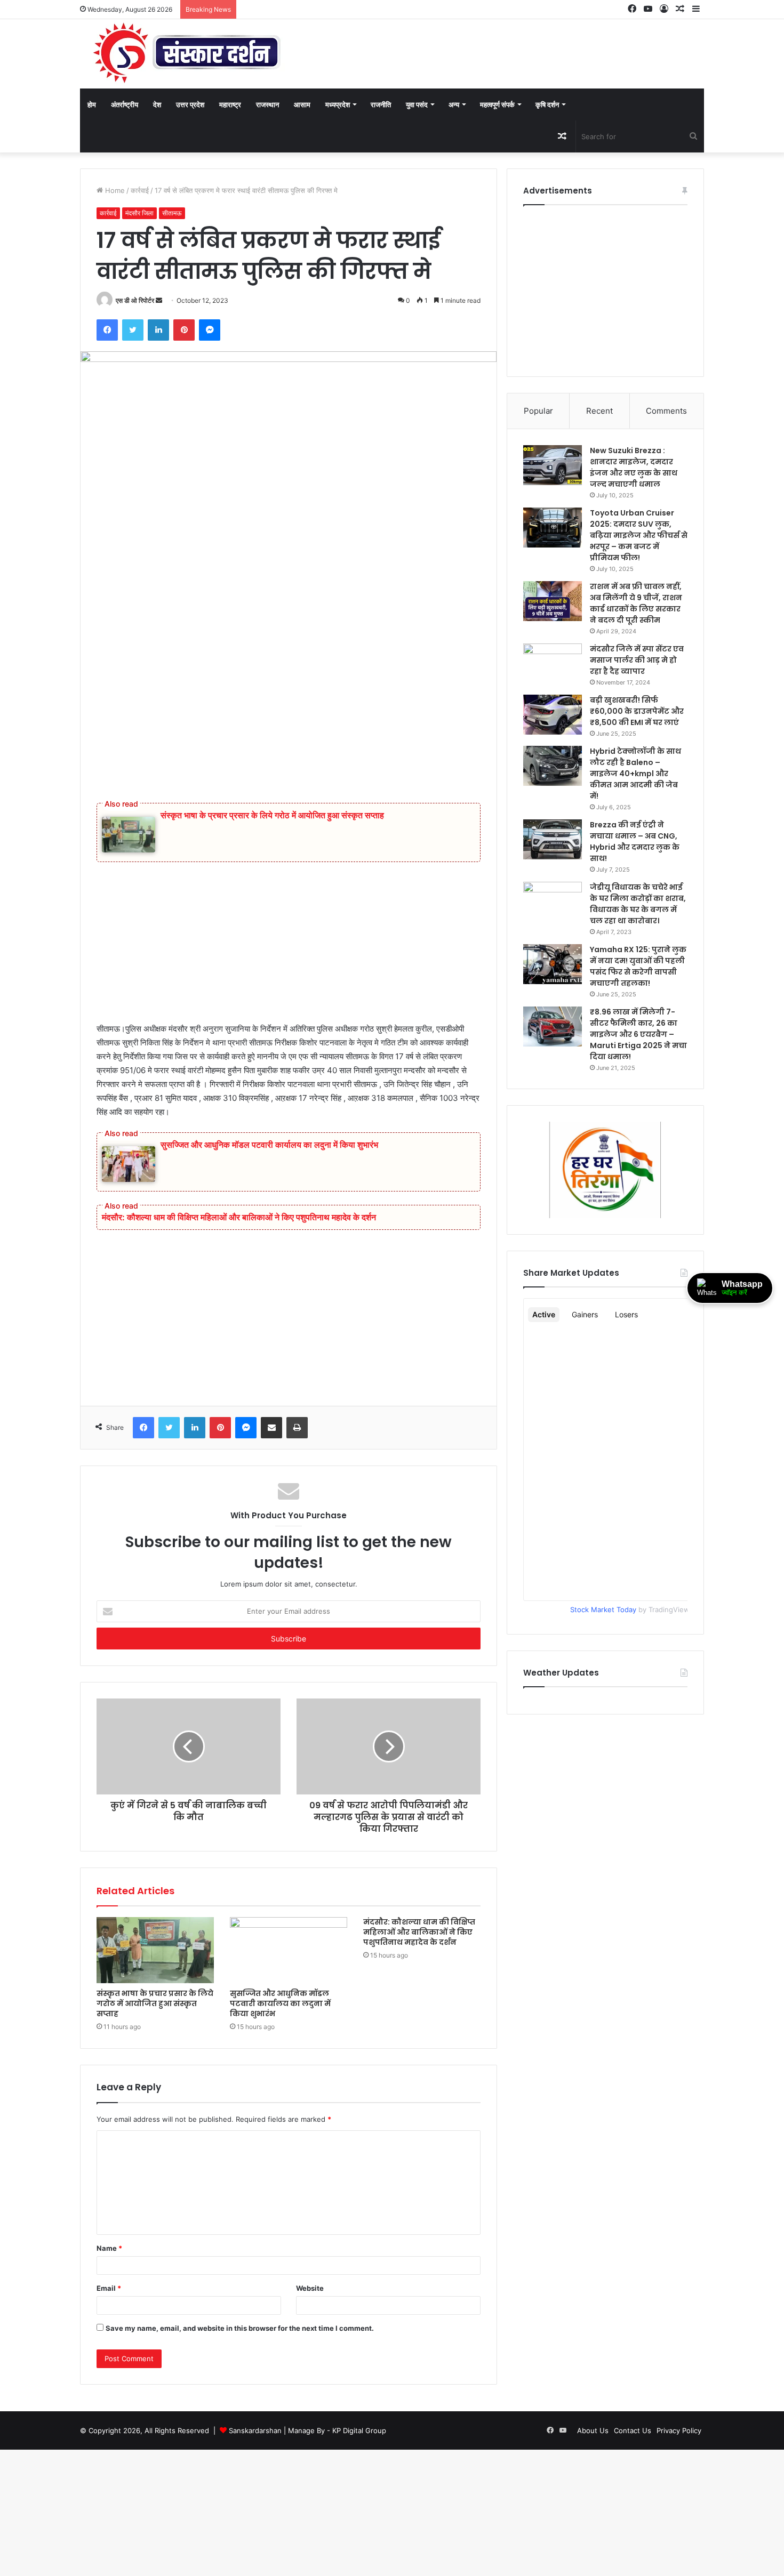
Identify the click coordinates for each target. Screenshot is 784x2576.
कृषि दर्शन (547, 104)
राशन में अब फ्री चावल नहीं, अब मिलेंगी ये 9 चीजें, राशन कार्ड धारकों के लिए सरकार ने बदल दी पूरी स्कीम (636, 603)
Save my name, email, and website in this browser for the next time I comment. (240, 2328)
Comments (666, 411)
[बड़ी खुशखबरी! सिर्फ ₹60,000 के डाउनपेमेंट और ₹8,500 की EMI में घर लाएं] (553, 715)
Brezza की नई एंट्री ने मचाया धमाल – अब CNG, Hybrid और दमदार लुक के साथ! (635, 842)
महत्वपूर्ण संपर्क (497, 104)
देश (157, 104)
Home (114, 190)
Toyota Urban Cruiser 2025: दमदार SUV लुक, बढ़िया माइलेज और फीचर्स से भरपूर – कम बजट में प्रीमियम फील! (639, 535)
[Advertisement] (289, 697)
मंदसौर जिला (139, 213)
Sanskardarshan (255, 2430)
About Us (593, 2430)
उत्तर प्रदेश (190, 104)
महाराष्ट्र (230, 104)
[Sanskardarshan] (187, 54)
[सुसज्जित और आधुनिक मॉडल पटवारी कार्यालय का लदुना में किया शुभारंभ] (289, 1950)
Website (310, 2288)
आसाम (302, 104)
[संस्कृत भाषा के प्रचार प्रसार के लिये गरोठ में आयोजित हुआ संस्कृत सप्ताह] (155, 1950)
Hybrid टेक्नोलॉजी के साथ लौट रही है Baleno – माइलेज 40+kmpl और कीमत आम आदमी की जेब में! (635, 774)
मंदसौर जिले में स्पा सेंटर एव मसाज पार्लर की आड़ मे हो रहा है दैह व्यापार (637, 660)
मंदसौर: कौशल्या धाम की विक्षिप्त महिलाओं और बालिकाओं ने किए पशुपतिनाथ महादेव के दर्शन (239, 1217)
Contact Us (633, 2430)
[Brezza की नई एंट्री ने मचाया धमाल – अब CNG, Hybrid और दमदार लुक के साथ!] (553, 839)
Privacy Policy (679, 2430)
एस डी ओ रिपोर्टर (135, 300)
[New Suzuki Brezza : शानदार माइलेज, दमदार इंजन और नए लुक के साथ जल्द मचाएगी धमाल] (553, 465)
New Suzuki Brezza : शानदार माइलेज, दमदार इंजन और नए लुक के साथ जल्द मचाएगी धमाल (634, 467)
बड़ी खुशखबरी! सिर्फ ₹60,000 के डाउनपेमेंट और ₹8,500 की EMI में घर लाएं (637, 711)
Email (109, 2288)
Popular (538, 411)
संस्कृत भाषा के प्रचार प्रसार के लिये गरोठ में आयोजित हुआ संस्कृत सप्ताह (272, 815)
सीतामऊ (172, 213)
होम (92, 104)
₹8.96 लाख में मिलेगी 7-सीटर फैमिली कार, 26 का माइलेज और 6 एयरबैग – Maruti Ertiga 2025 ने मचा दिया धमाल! (638, 1034)
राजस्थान (267, 104)
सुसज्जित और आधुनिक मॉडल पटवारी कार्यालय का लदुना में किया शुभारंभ (269, 1145)
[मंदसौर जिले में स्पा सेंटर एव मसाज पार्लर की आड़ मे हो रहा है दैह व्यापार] (553, 663)
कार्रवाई (140, 190)
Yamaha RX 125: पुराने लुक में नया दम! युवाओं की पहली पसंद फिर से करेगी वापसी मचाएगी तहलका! (638, 966)
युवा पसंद (417, 104)
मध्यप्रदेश (338, 104)
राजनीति (381, 104)
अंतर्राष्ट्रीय (125, 104)
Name (109, 2248)
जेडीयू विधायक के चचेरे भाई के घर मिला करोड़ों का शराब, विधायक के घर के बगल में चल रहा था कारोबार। (638, 904)
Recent (599, 411)
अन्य (454, 104)
